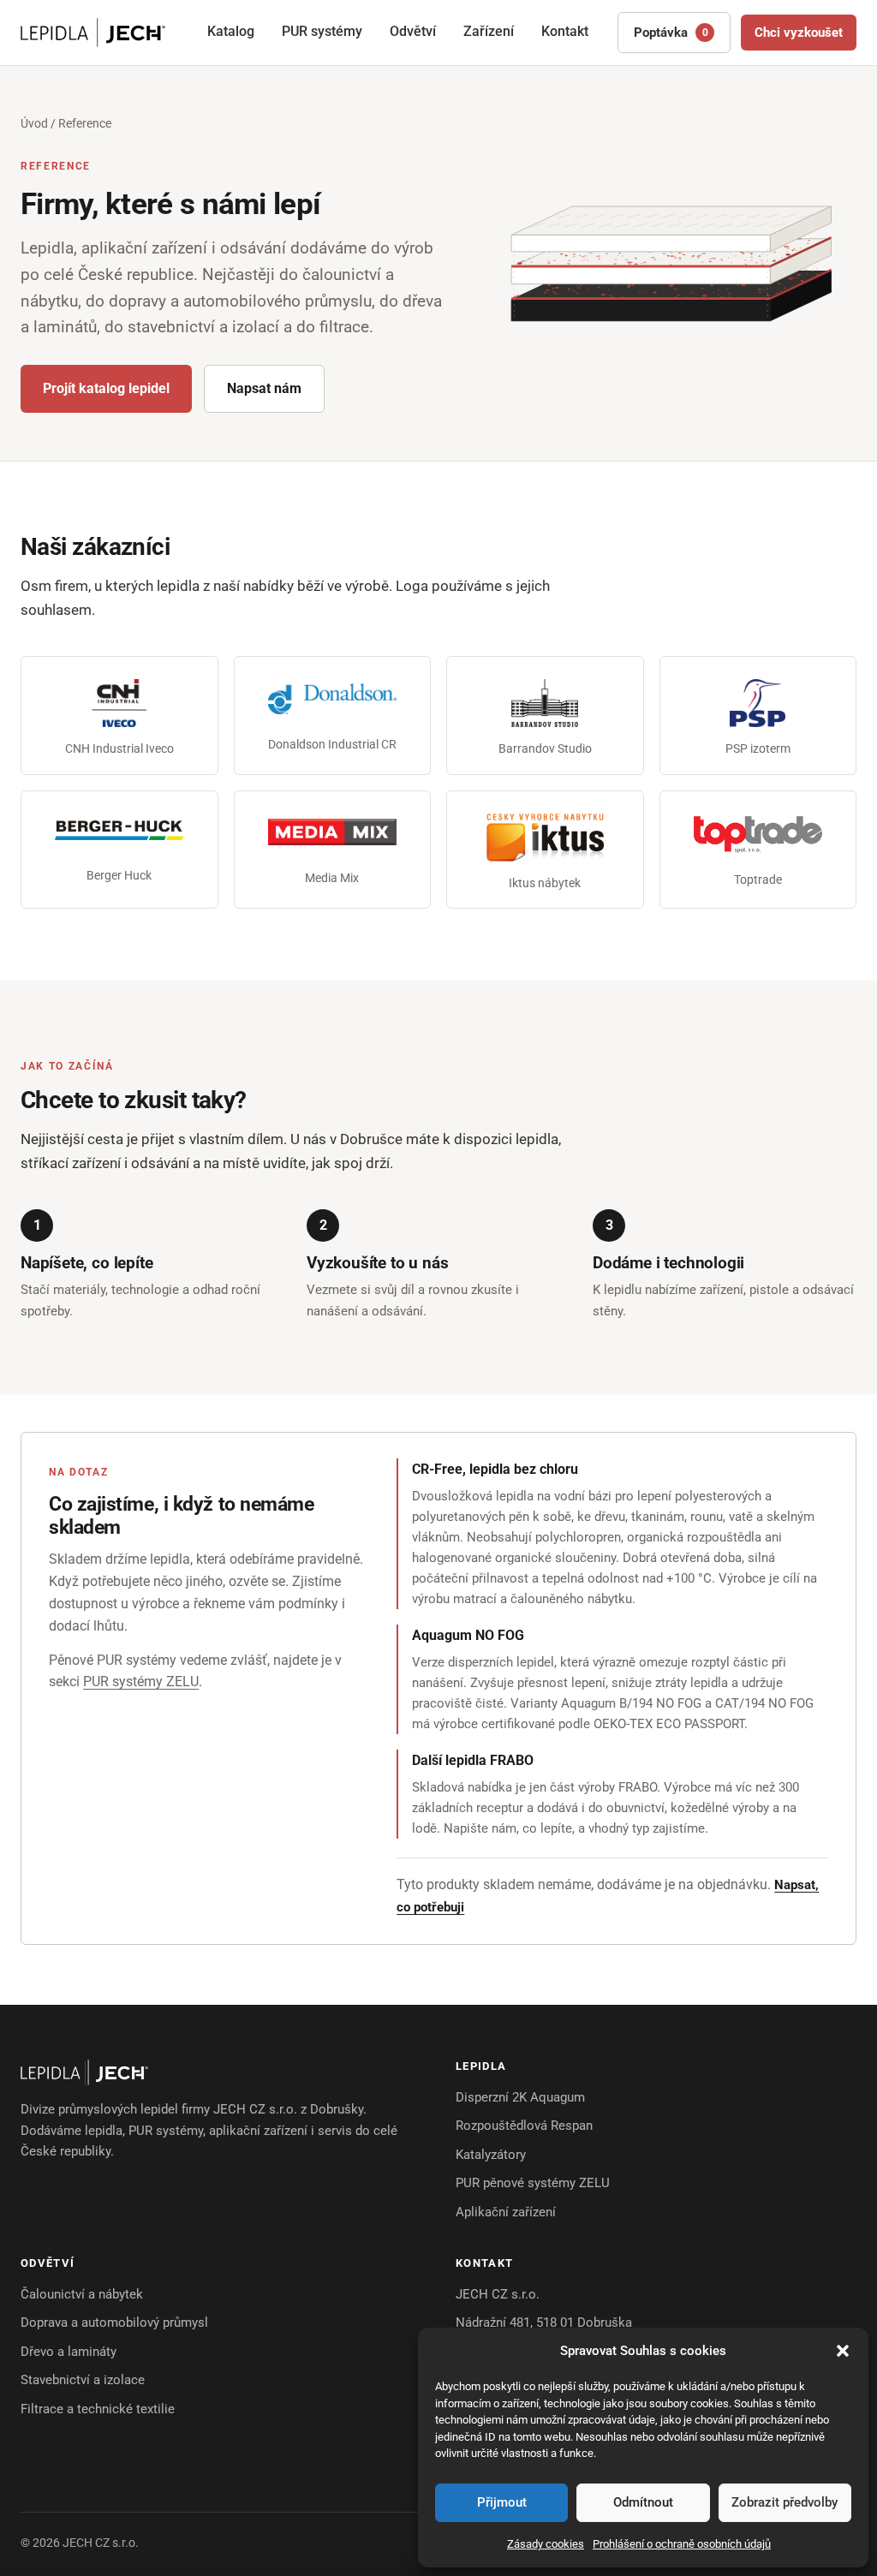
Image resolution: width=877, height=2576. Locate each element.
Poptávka (671, 33)
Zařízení (489, 32)
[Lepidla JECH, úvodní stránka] (93, 33)
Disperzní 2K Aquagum (520, 2097)
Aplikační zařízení (506, 2212)
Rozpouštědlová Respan (524, 2126)
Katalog (231, 32)
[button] (843, 2351)
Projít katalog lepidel (106, 388)
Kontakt (565, 32)
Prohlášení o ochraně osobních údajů (682, 2544)
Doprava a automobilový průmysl (114, 2323)
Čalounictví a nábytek (82, 2294)
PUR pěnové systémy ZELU (533, 2183)
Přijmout (502, 2502)
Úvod (34, 123)
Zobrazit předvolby (785, 2502)
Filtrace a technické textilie (98, 2409)
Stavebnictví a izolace (83, 2380)
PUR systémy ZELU (141, 1682)
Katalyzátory (491, 2155)
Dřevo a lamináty (69, 2352)
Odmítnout (643, 2502)
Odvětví (413, 32)
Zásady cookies (546, 2544)
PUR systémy (322, 32)
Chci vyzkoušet (799, 33)
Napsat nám (264, 388)
